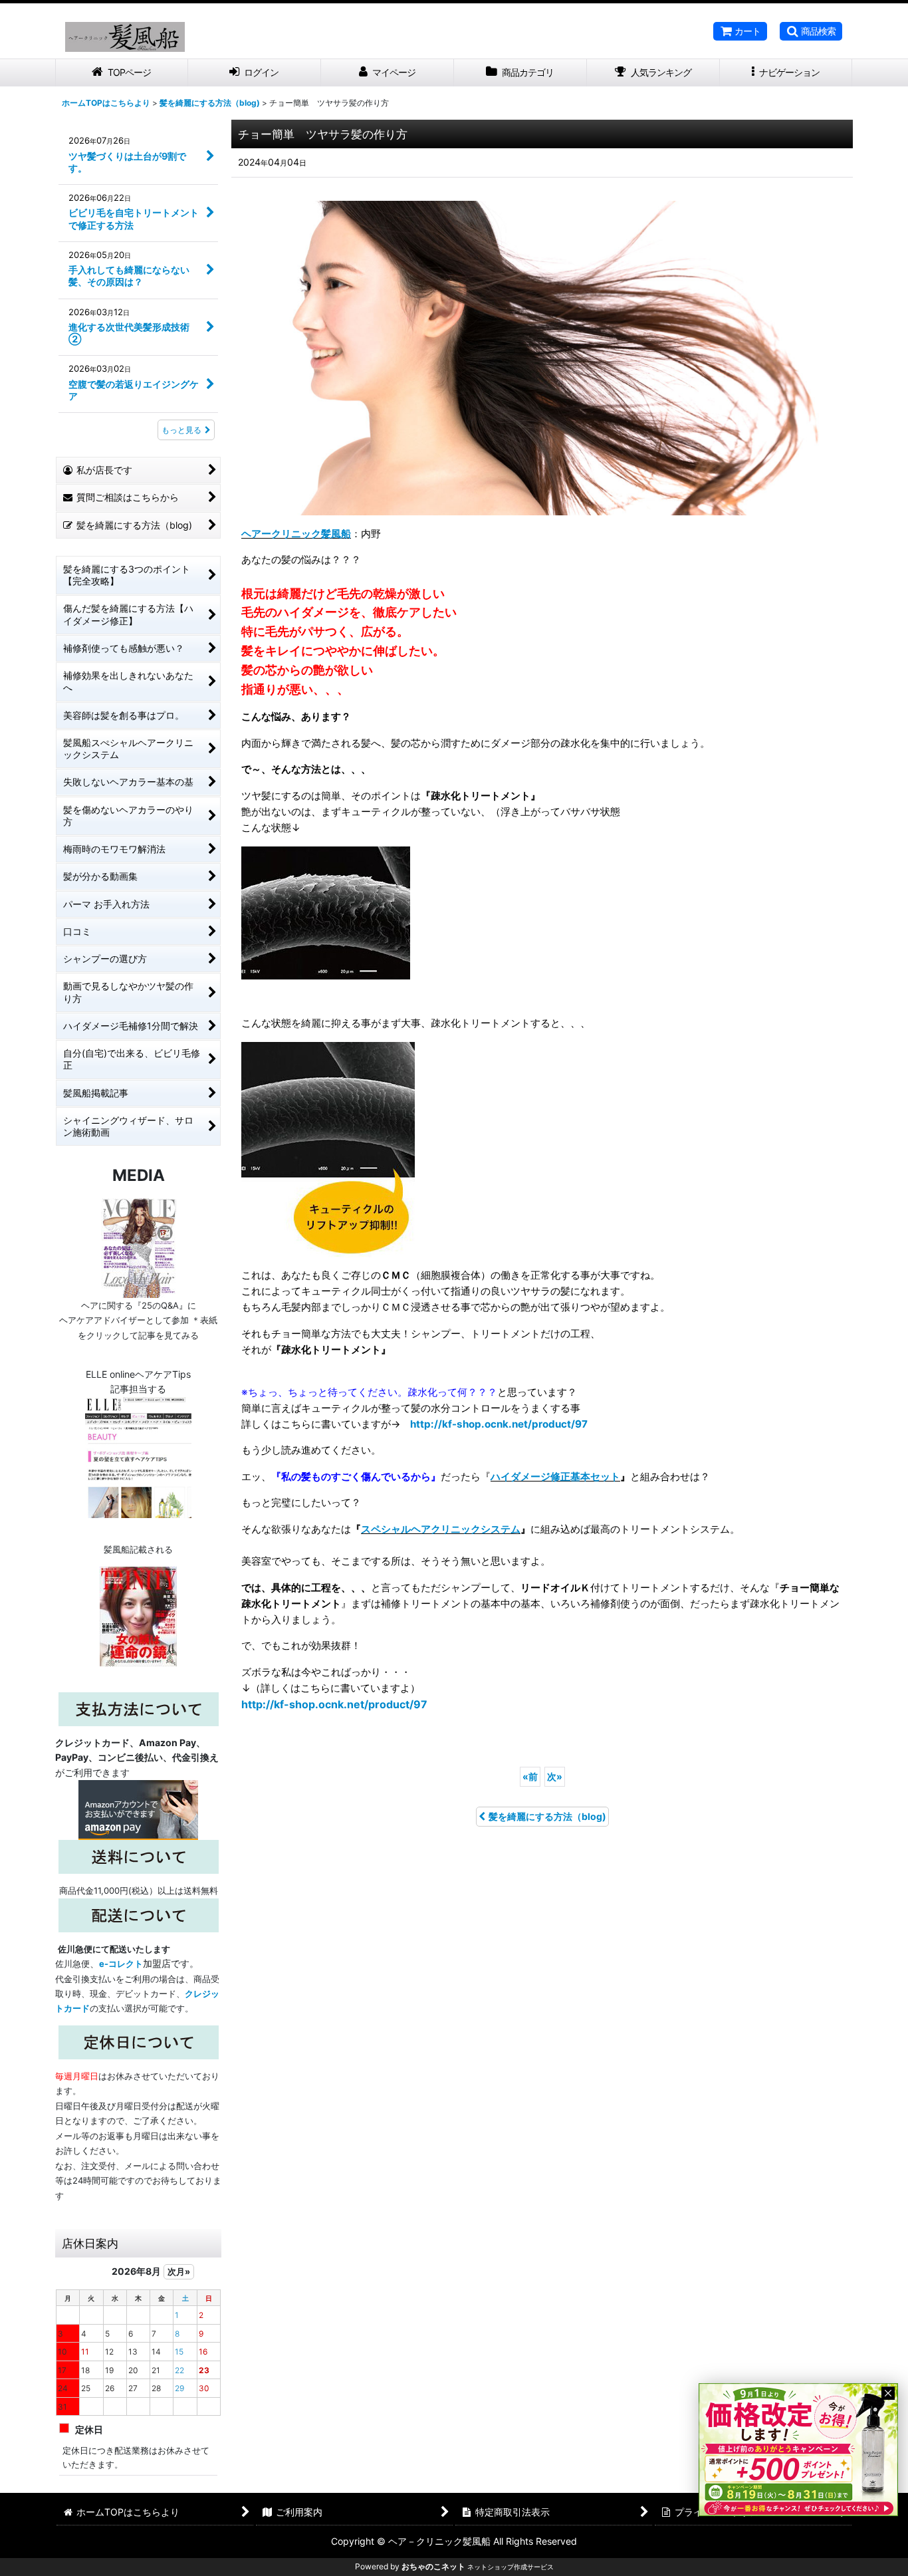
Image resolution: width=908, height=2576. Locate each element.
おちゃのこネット (433, 2566)
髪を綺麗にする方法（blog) (547, 1816)
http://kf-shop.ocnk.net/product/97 (499, 1424)
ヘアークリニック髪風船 (296, 534)
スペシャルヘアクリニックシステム (441, 1529)
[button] (811, 31)
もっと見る (181, 430)
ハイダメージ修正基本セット (555, 1477)
